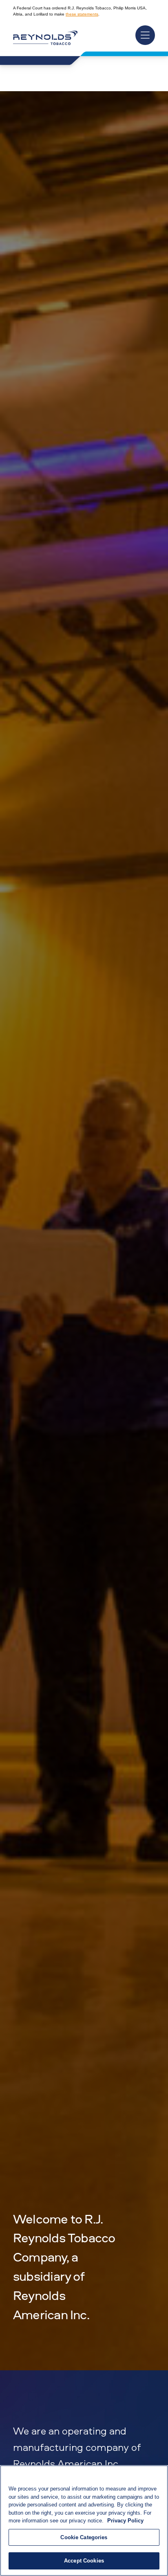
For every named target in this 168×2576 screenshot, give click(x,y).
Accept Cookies (84, 2561)
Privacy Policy (125, 2521)
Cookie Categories (84, 2537)
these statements (82, 14)
